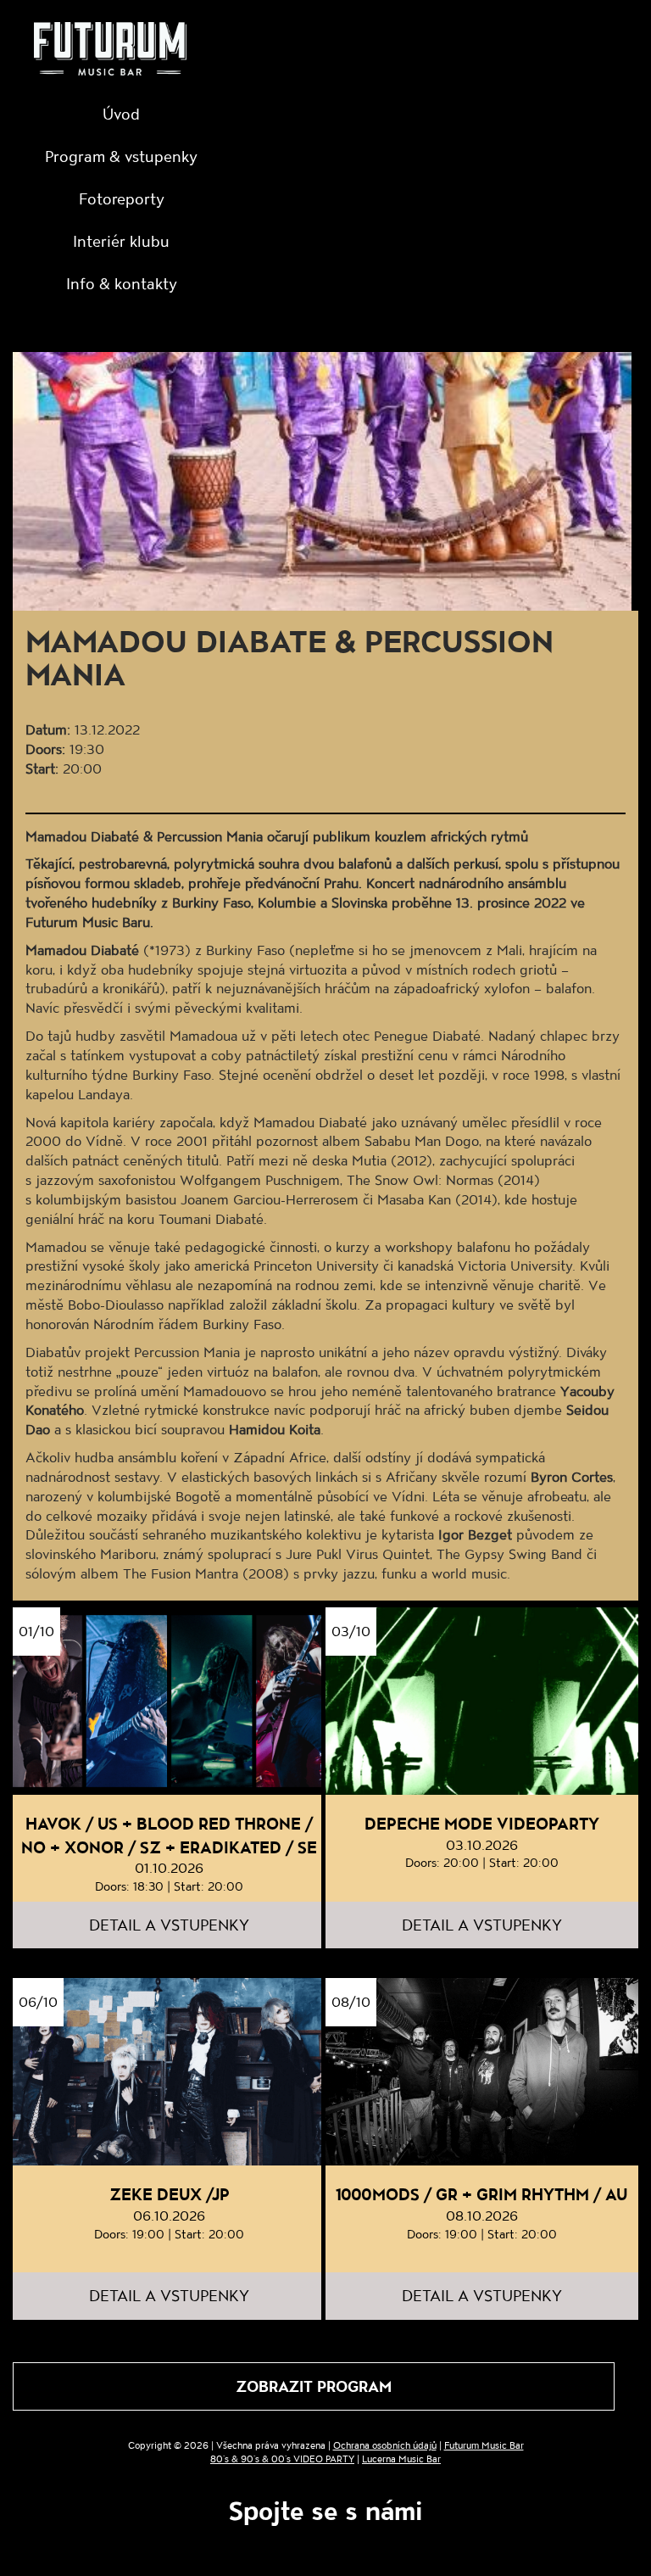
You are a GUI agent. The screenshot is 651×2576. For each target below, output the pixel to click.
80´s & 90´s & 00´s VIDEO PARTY (282, 2459)
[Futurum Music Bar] (110, 52)
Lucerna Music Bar (401, 2459)
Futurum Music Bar (484, 2445)
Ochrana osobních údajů (385, 2445)
